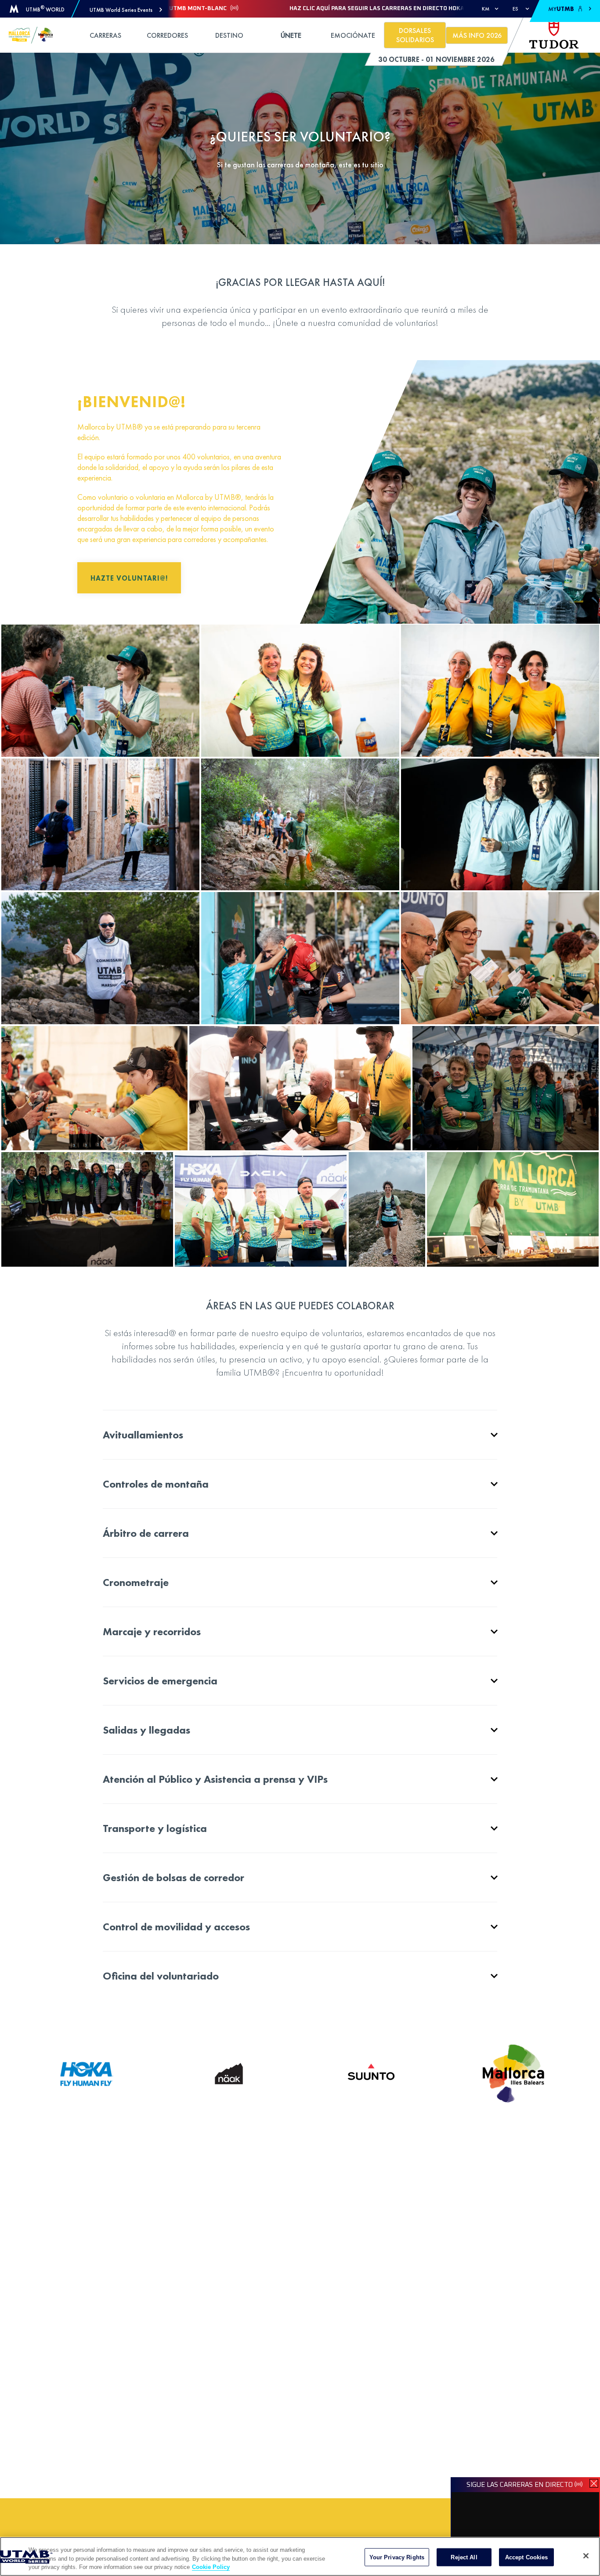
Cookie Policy (211, 2567)
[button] (126, 10)
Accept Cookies (527, 2557)
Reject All (464, 2557)
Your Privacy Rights (397, 2557)
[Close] (586, 2556)
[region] (300, 2556)
